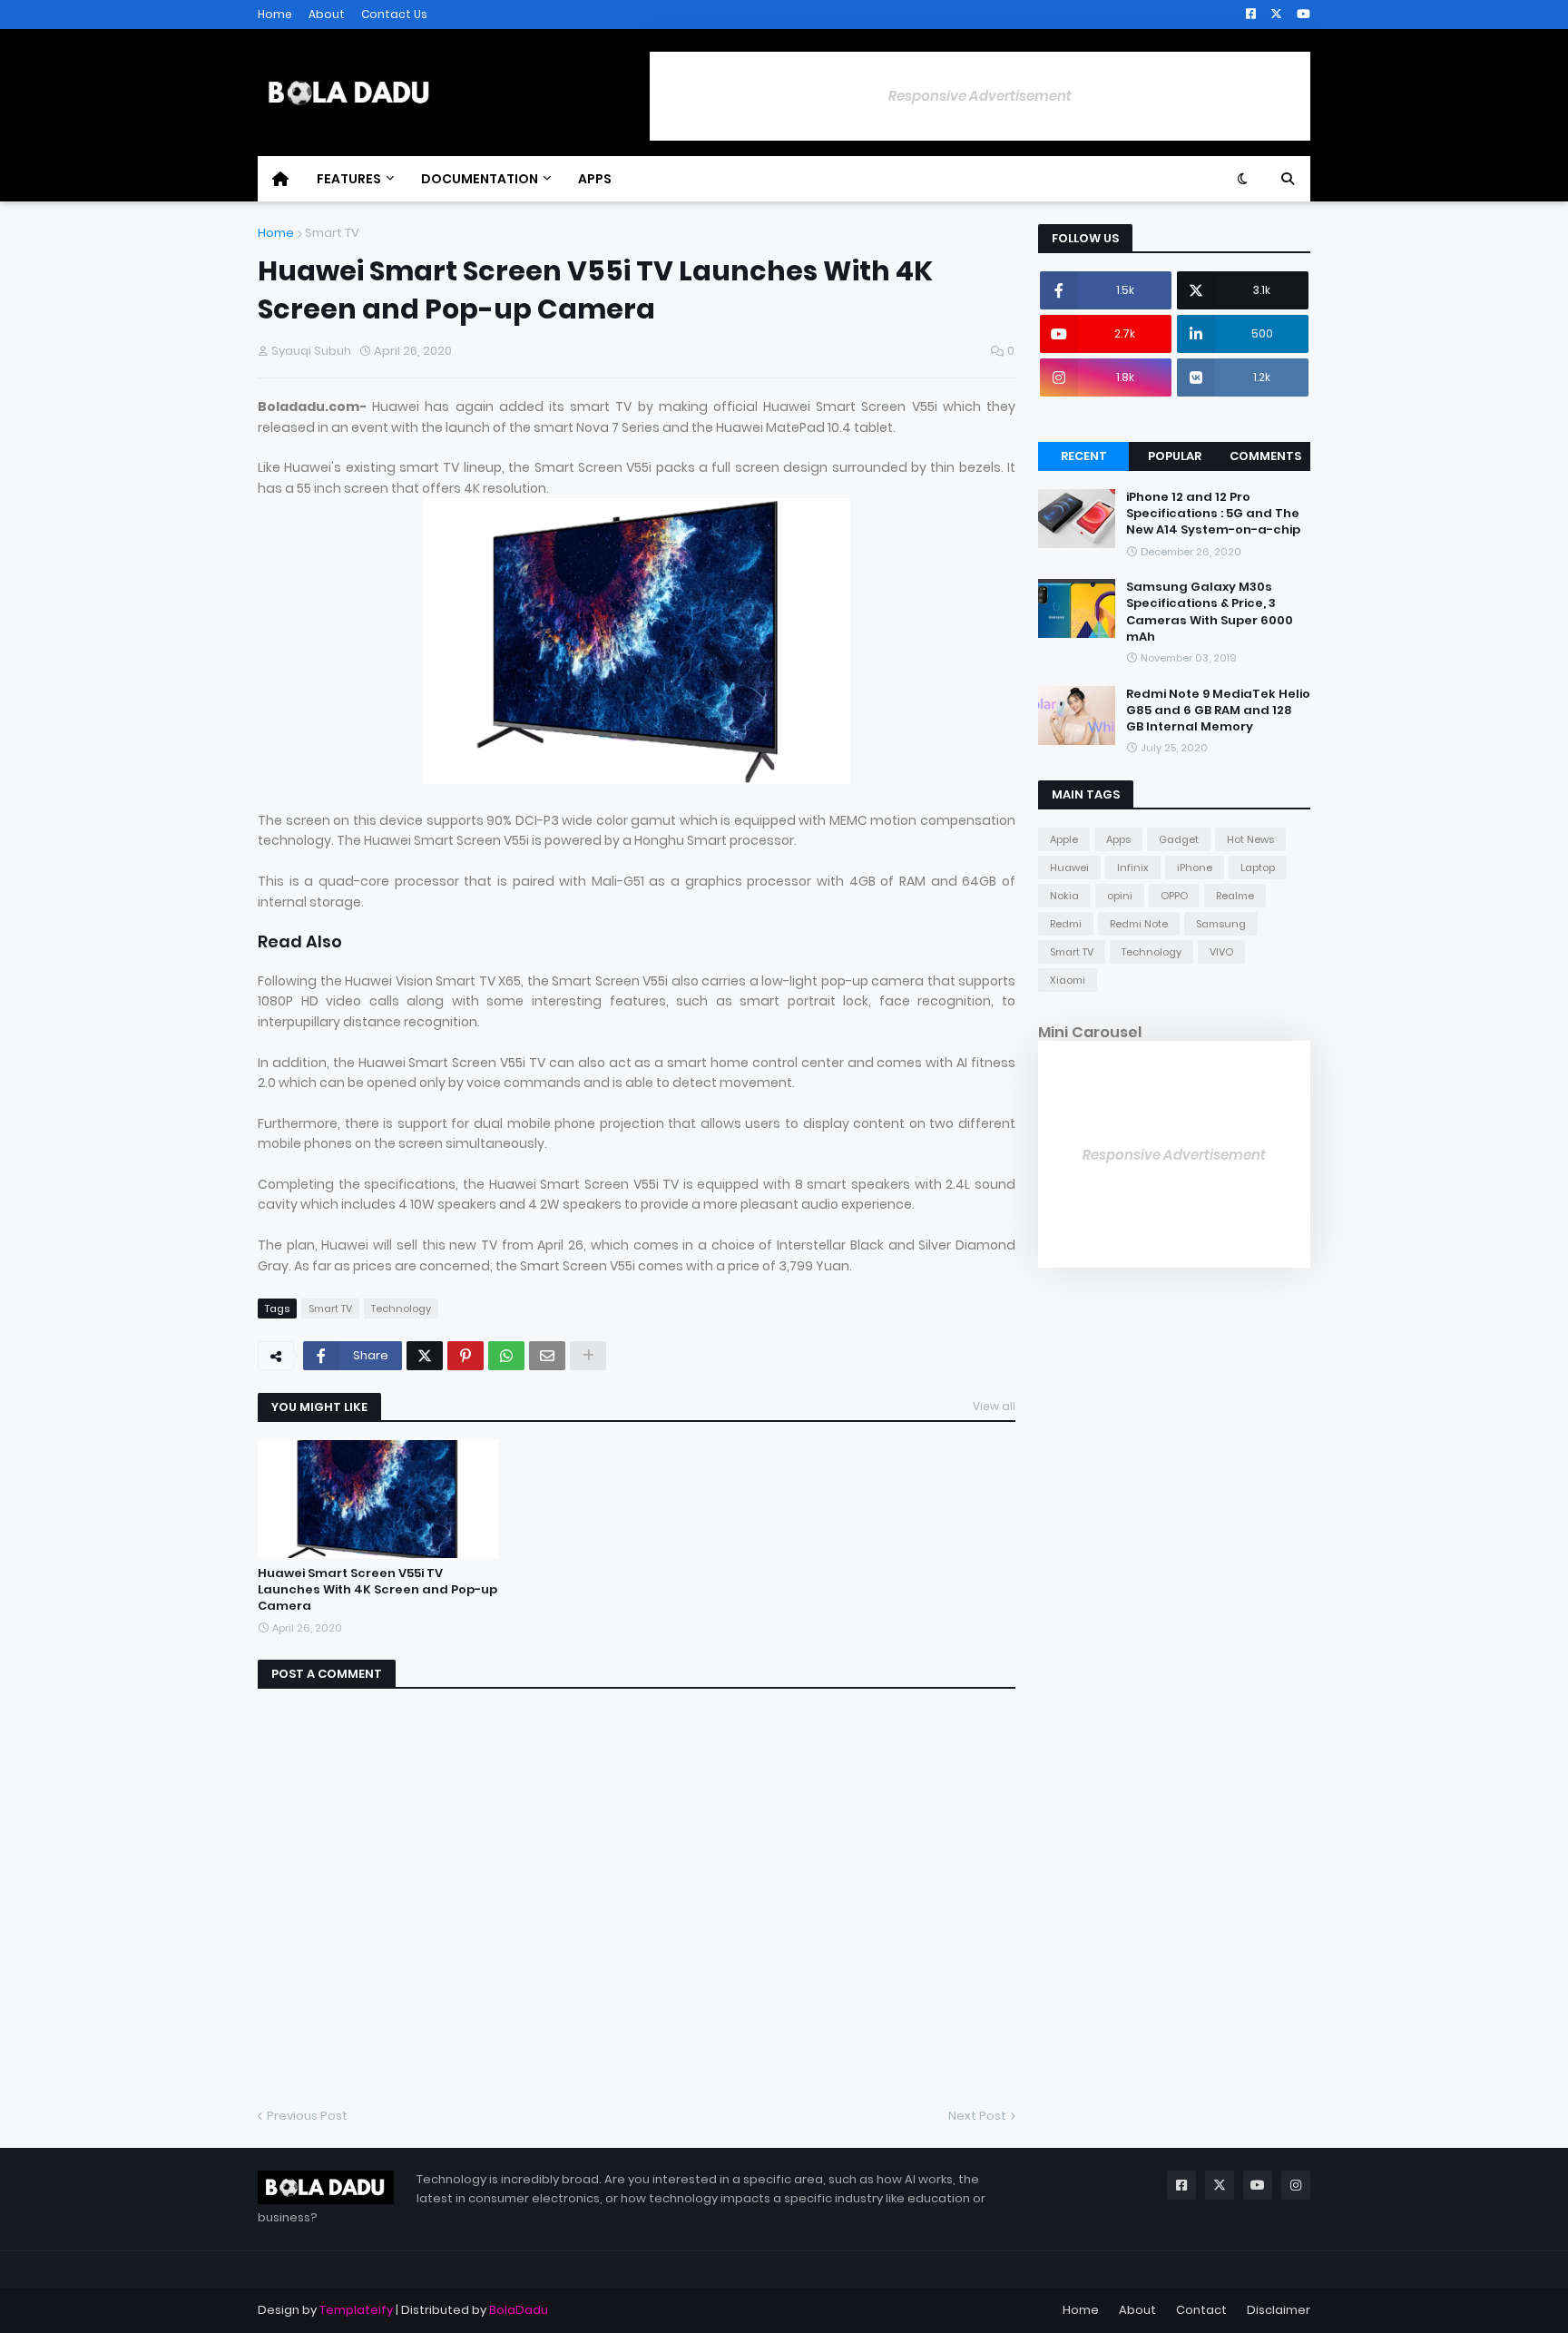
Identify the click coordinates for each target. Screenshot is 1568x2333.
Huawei (1069, 868)
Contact (1201, 2310)
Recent (1084, 456)
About (327, 14)
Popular (1175, 456)
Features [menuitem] (349, 179)
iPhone (1195, 868)
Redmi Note (1139, 924)
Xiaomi (1068, 980)
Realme (1235, 896)
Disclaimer (1279, 2310)
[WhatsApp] (506, 1356)
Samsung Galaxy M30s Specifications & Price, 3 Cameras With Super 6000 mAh (1210, 612)
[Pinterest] (465, 1356)
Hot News (1250, 839)
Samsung (1221, 924)
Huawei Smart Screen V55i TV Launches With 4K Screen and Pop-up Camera (377, 1590)
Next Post (977, 2116)
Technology (401, 1309)
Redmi (1066, 924)
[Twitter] (425, 1356)
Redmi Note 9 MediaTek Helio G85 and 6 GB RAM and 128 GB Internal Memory (1218, 711)
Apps (1118, 839)
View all (994, 1406)
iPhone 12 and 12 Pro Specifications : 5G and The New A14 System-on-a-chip (1213, 514)
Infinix (1133, 868)
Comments (1265, 456)
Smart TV (332, 233)
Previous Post (307, 2116)
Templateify (356, 2310)
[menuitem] (280, 179)
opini (1120, 896)
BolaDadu (519, 2310)
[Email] (547, 1356)
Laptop (1258, 868)
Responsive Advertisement (980, 96)
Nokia (1064, 896)
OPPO (1174, 896)
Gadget (1179, 839)
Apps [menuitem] (595, 179)
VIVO (1221, 952)
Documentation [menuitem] (480, 179)
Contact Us (394, 14)
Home (275, 14)
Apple (1064, 839)
